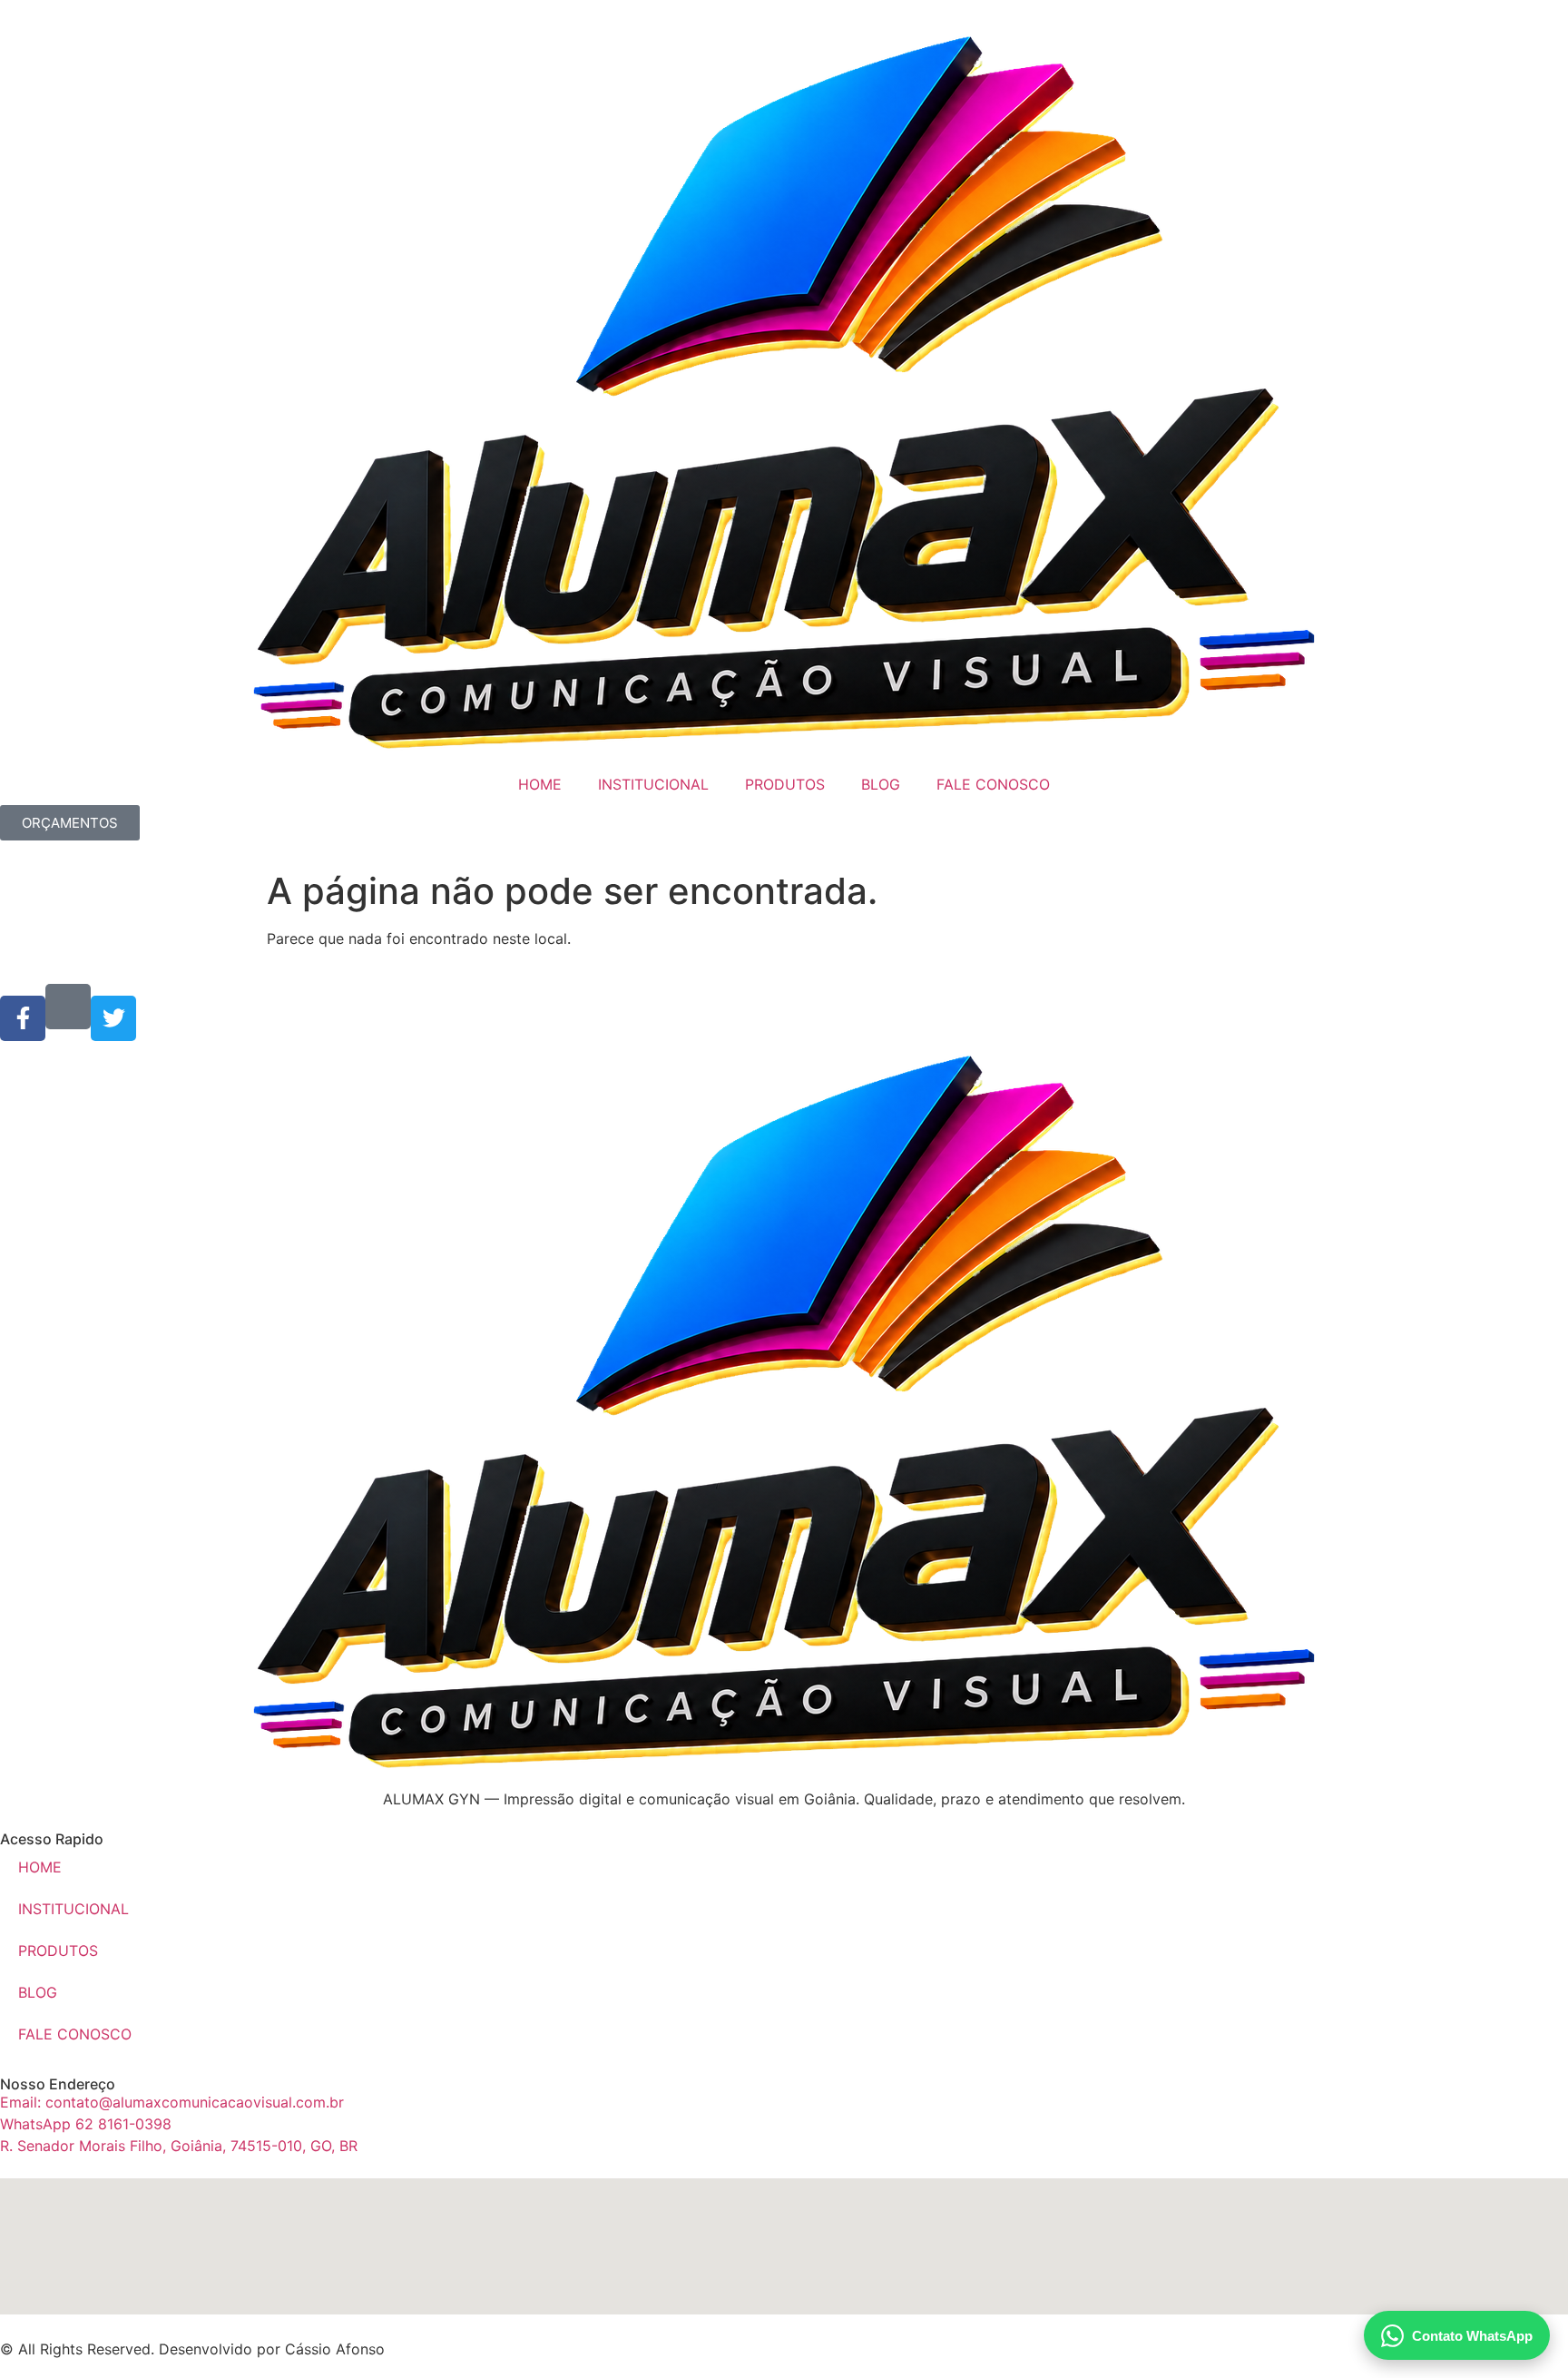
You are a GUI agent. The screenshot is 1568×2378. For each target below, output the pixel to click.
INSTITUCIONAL (653, 784)
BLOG (881, 784)
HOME (540, 784)
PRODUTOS (785, 784)
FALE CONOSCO (993, 784)
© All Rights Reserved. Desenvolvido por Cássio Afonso (192, 2349)
